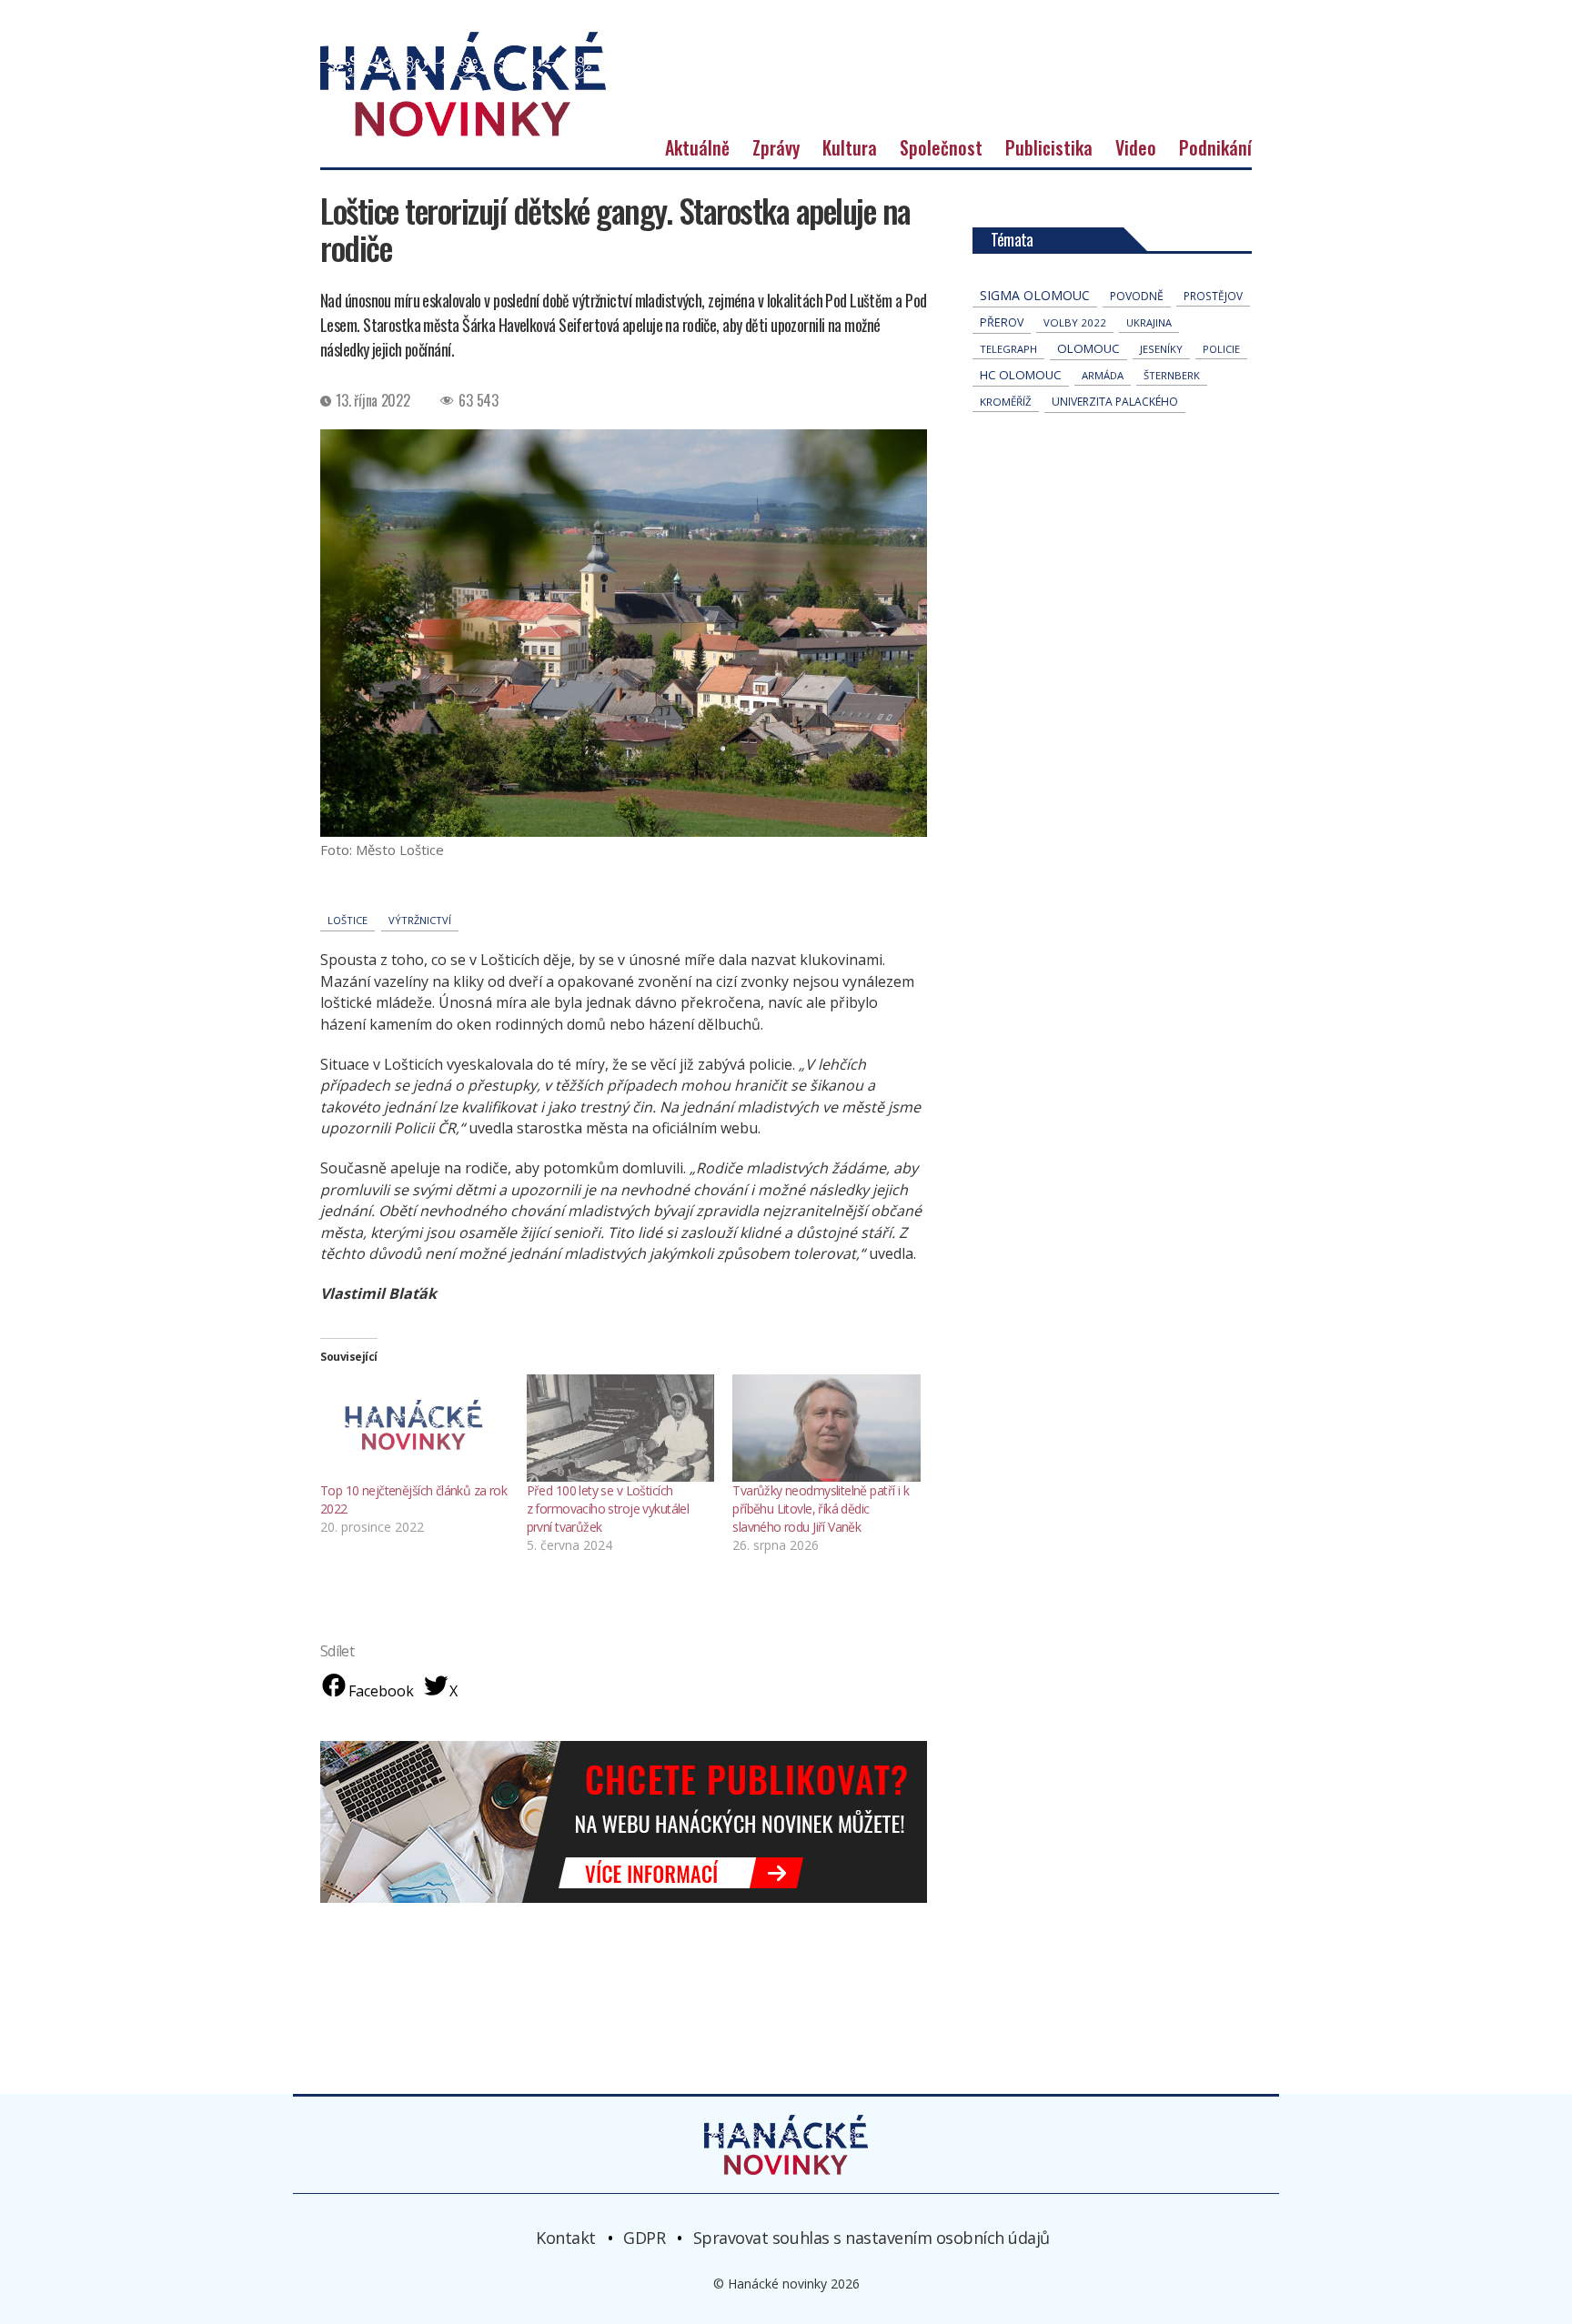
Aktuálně (697, 147)
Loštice (348, 920)
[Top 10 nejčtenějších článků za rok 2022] (414, 1428)
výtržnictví (420, 920)
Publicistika (1049, 147)
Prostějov (1213, 296)
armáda (1103, 375)
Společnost (941, 147)
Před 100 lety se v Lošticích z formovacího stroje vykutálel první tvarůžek (608, 1509)
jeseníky (1161, 349)
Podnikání (1215, 147)
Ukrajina (1149, 322)
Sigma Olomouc (1035, 295)
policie (1221, 349)
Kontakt (566, 2238)
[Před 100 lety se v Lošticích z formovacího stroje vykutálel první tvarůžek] (621, 1428)
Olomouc (1088, 348)
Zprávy (776, 147)
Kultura (850, 147)
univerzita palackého (1115, 402)
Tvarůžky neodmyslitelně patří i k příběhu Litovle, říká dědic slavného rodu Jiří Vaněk (821, 1509)
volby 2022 (1075, 322)
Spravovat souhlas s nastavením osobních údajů (872, 2238)
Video (1136, 147)
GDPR (644, 2238)
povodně (1137, 296)
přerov (1002, 322)
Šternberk (1172, 375)
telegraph (1008, 349)
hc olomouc (1021, 375)
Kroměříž (1006, 402)
